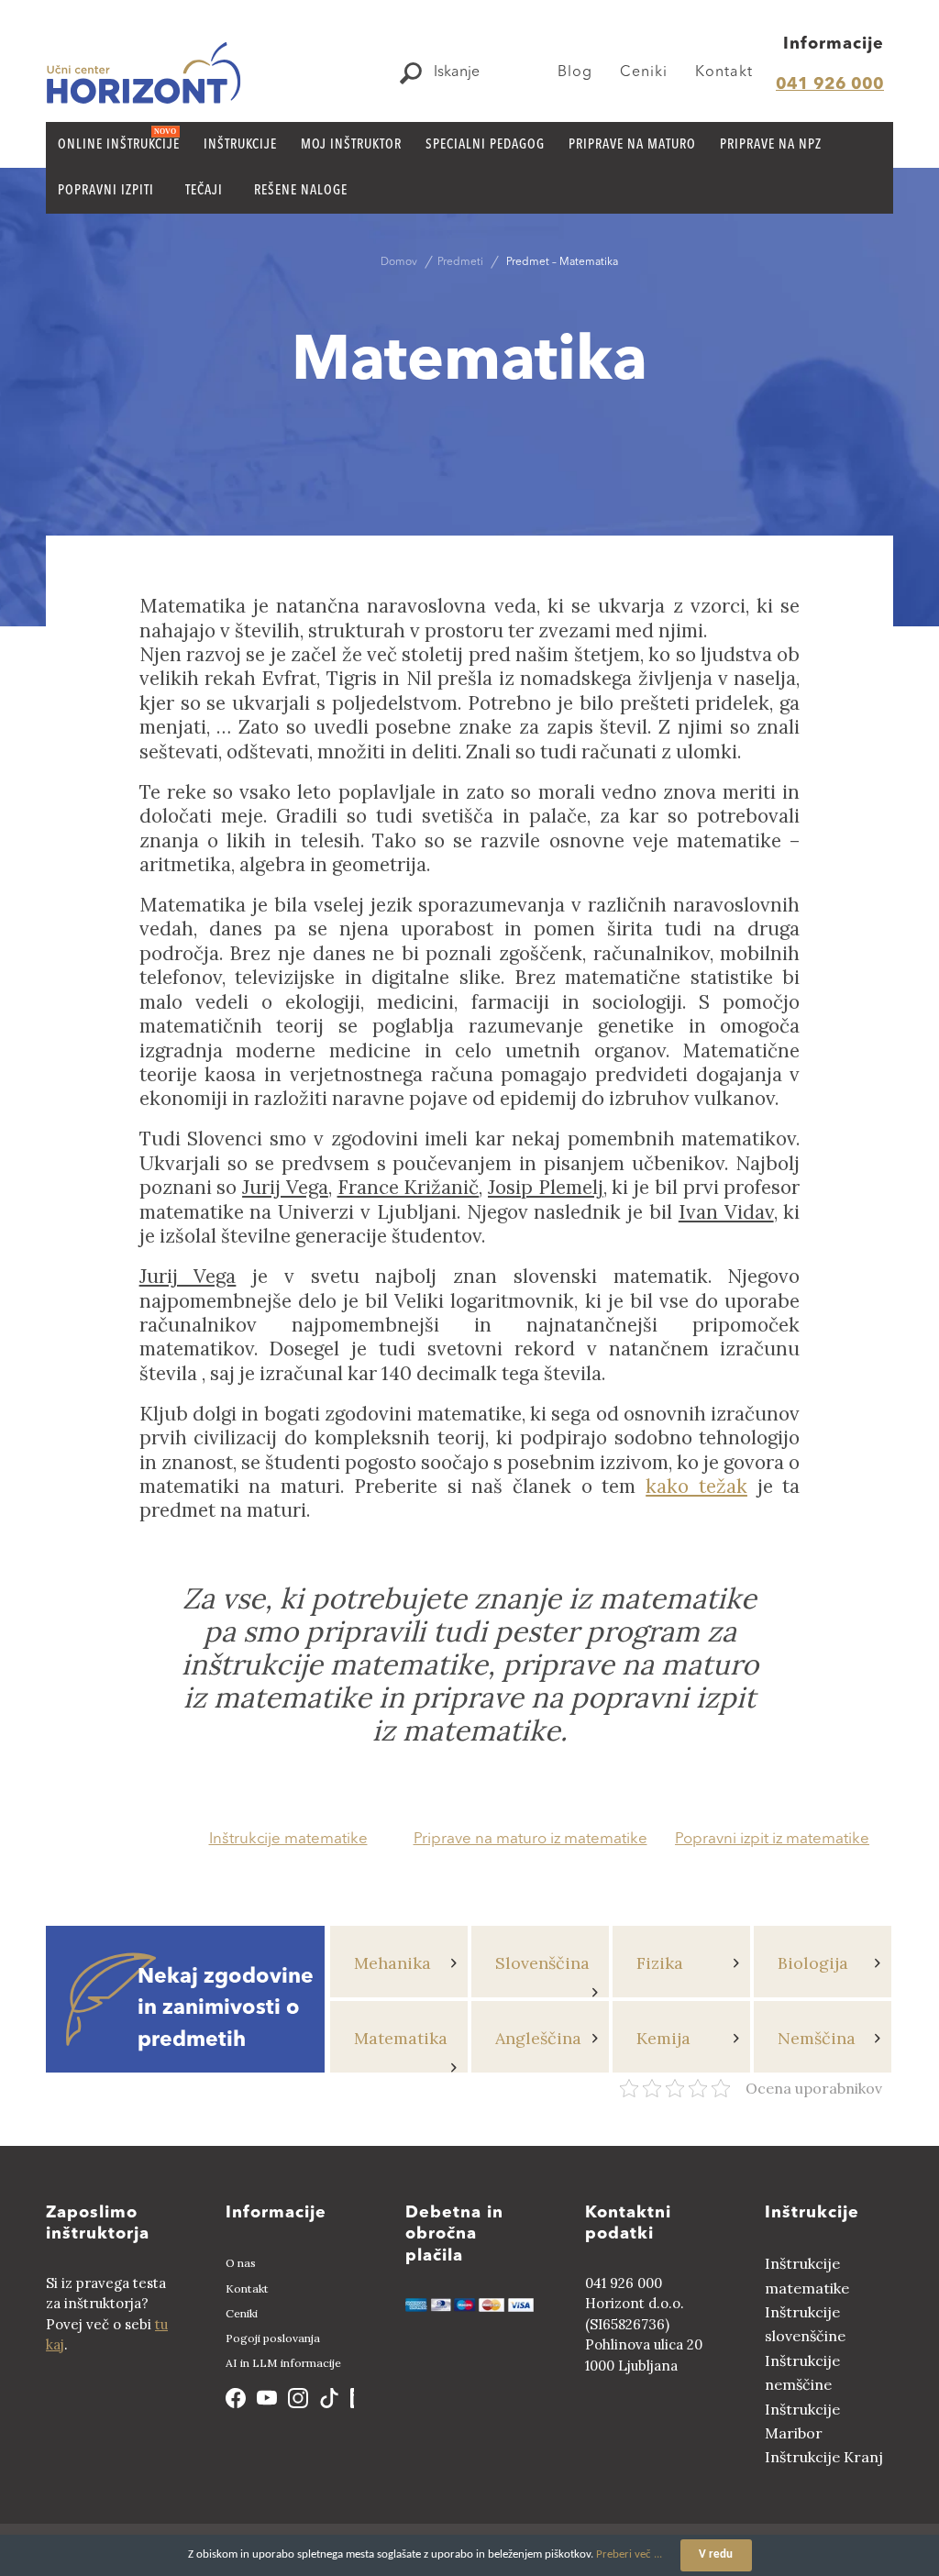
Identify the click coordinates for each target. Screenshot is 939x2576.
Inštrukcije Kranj (824, 2457)
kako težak (696, 1486)
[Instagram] (298, 2398)
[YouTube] (267, 2398)
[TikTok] (329, 2398)
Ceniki (644, 72)
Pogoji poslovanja (273, 2338)
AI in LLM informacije (283, 2363)
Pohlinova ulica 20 (644, 2344)
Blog (575, 72)
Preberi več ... (629, 2554)
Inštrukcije (812, 2213)
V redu (716, 2554)
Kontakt (724, 72)
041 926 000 (830, 84)
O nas (241, 2263)
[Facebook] (236, 2398)
